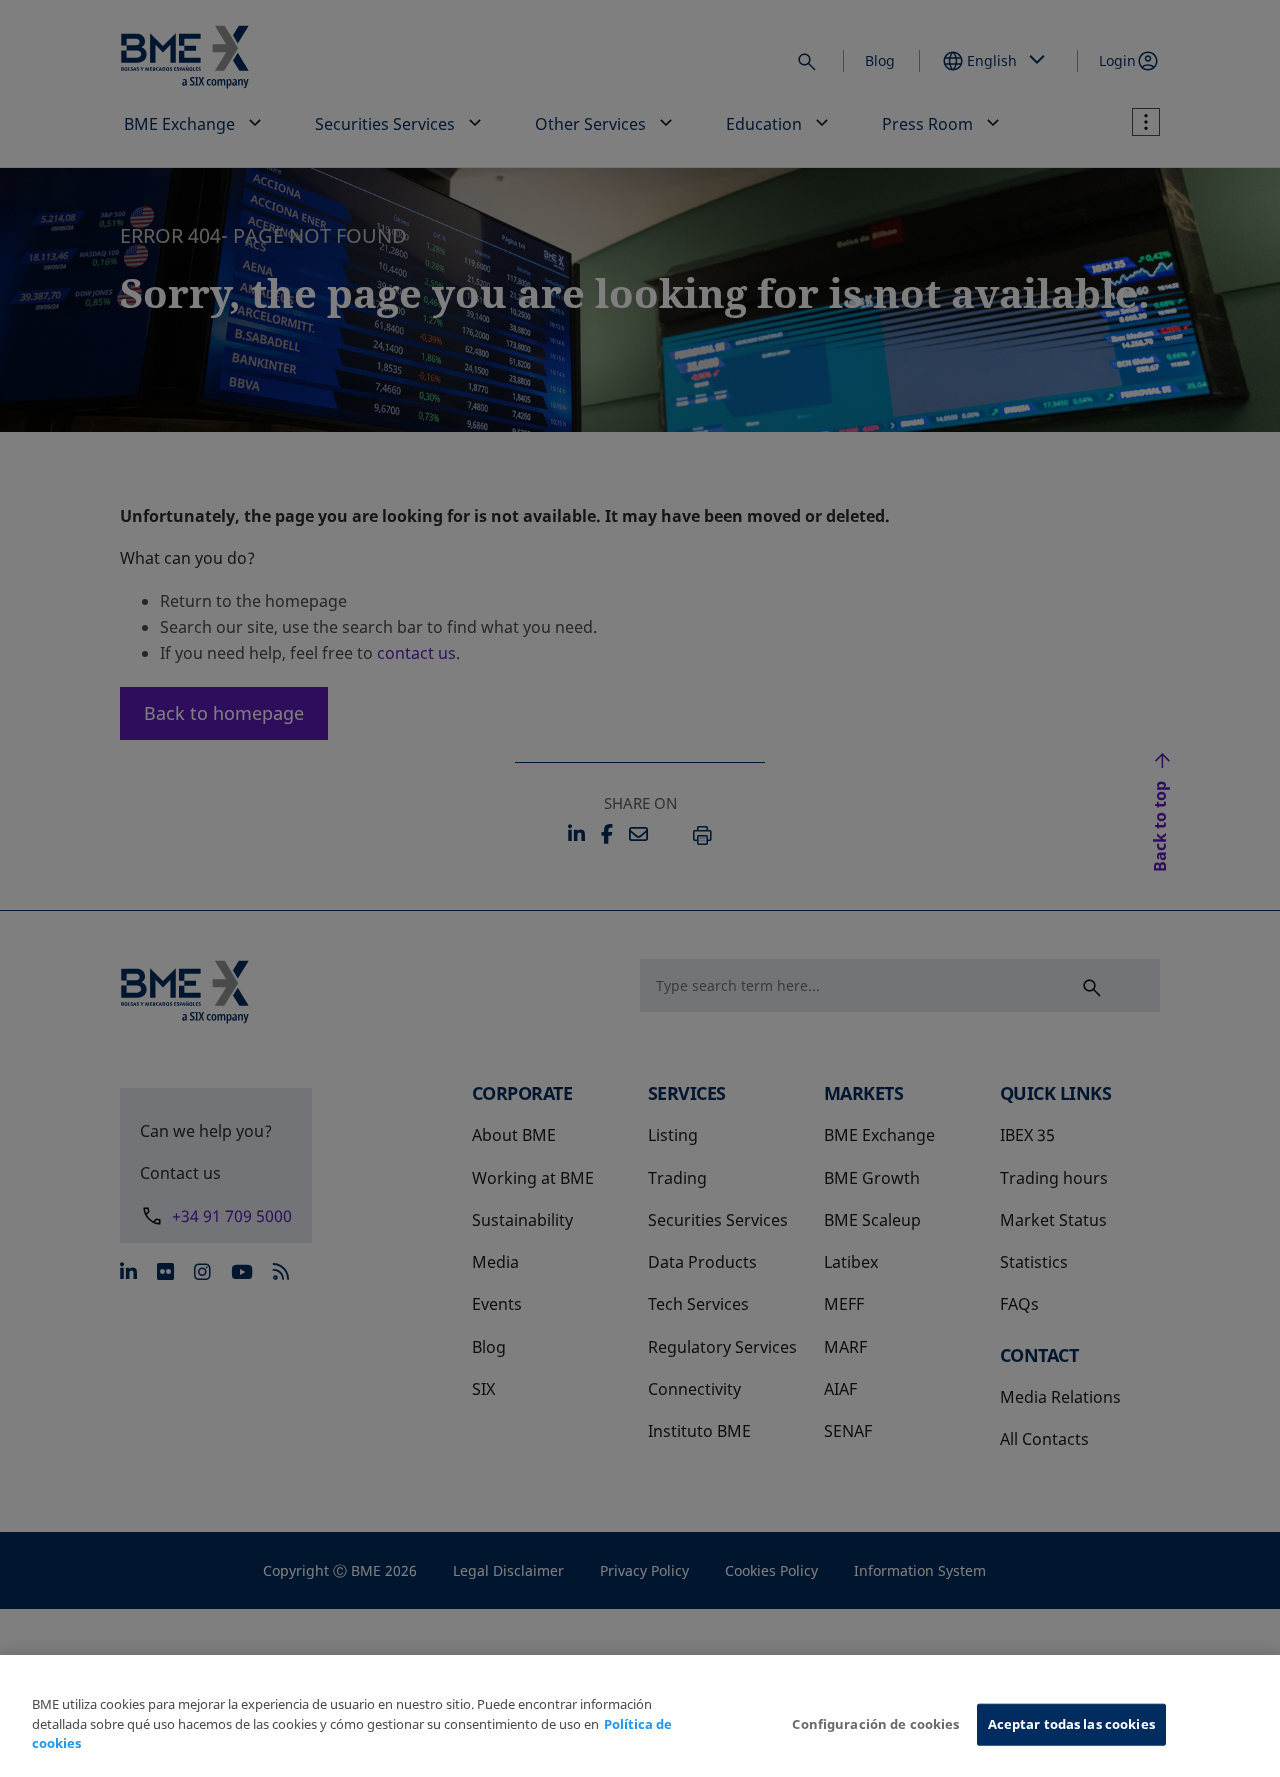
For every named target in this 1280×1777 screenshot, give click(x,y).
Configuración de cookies (875, 1724)
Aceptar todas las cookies (1071, 1724)
